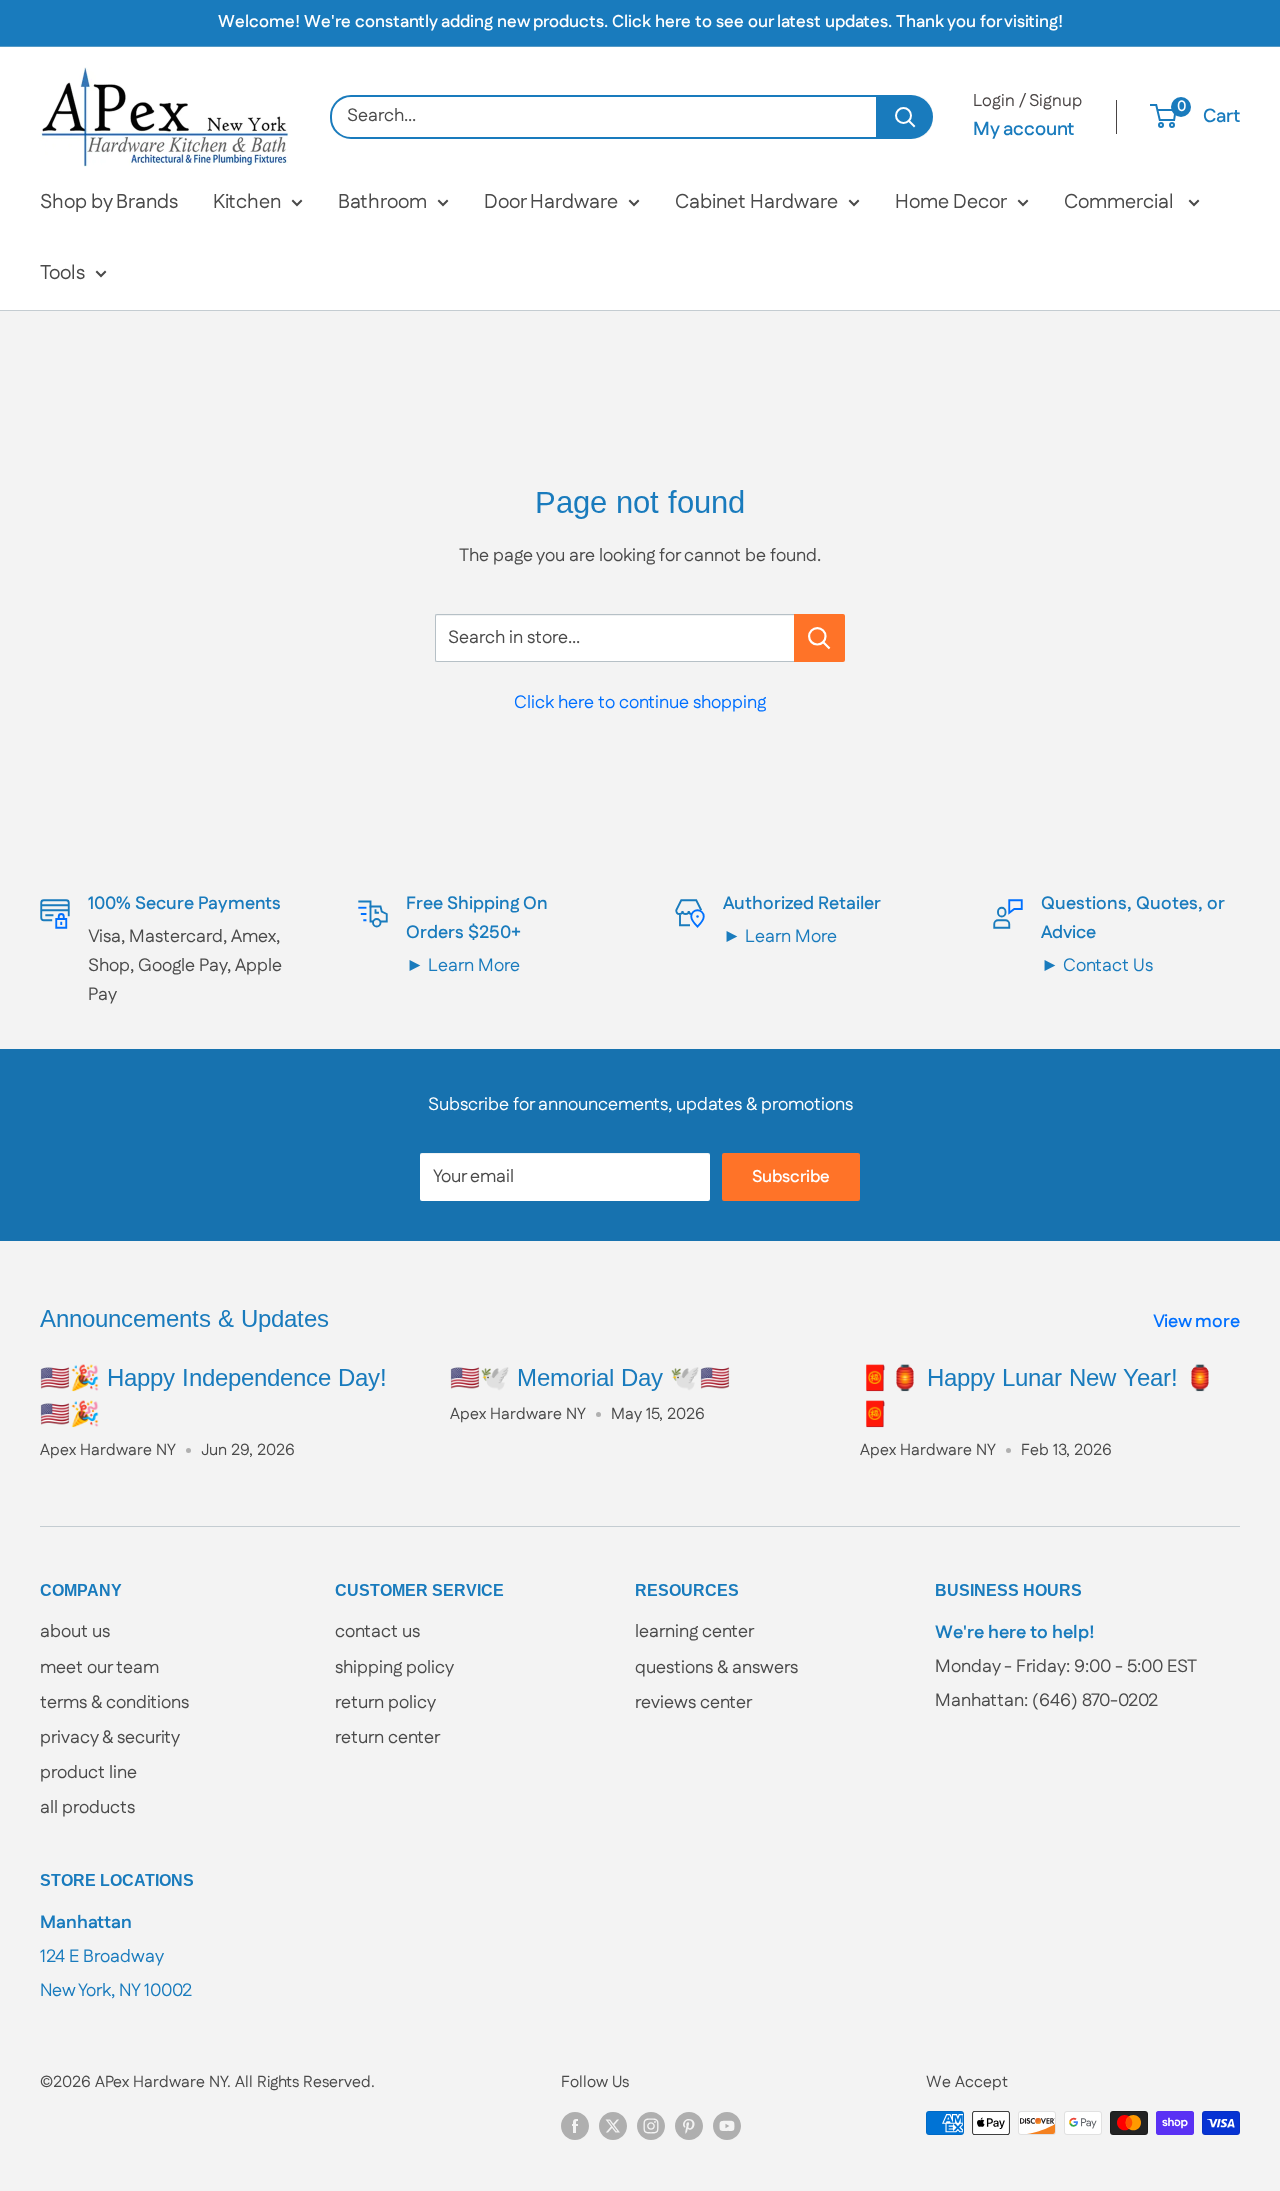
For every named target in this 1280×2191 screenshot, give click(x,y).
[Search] (905, 117)
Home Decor (951, 202)
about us (75, 1632)
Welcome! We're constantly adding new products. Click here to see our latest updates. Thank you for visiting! (640, 22)
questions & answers (716, 1668)
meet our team (99, 1668)
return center (387, 1738)
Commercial (1121, 202)
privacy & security (110, 1738)
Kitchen (247, 202)
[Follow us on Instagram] (651, 2126)
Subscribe (791, 1177)
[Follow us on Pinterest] (689, 2126)
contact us (377, 1632)
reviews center (693, 1703)
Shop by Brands (109, 202)
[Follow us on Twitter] (613, 2126)
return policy (385, 1703)
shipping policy (394, 1668)
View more (1198, 1322)
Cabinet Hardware (756, 202)
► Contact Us (1097, 966)
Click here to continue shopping (640, 703)
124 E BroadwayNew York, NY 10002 (116, 1956)
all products (87, 1808)
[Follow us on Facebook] (575, 2126)
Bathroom (382, 202)
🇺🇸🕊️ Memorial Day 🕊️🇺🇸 (590, 1377)
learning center (694, 1632)
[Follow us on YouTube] (727, 2126)
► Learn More (463, 966)
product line (88, 1773)
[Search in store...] (819, 638)
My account (1023, 129)
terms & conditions (114, 1703)
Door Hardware (551, 202)
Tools (62, 273)
